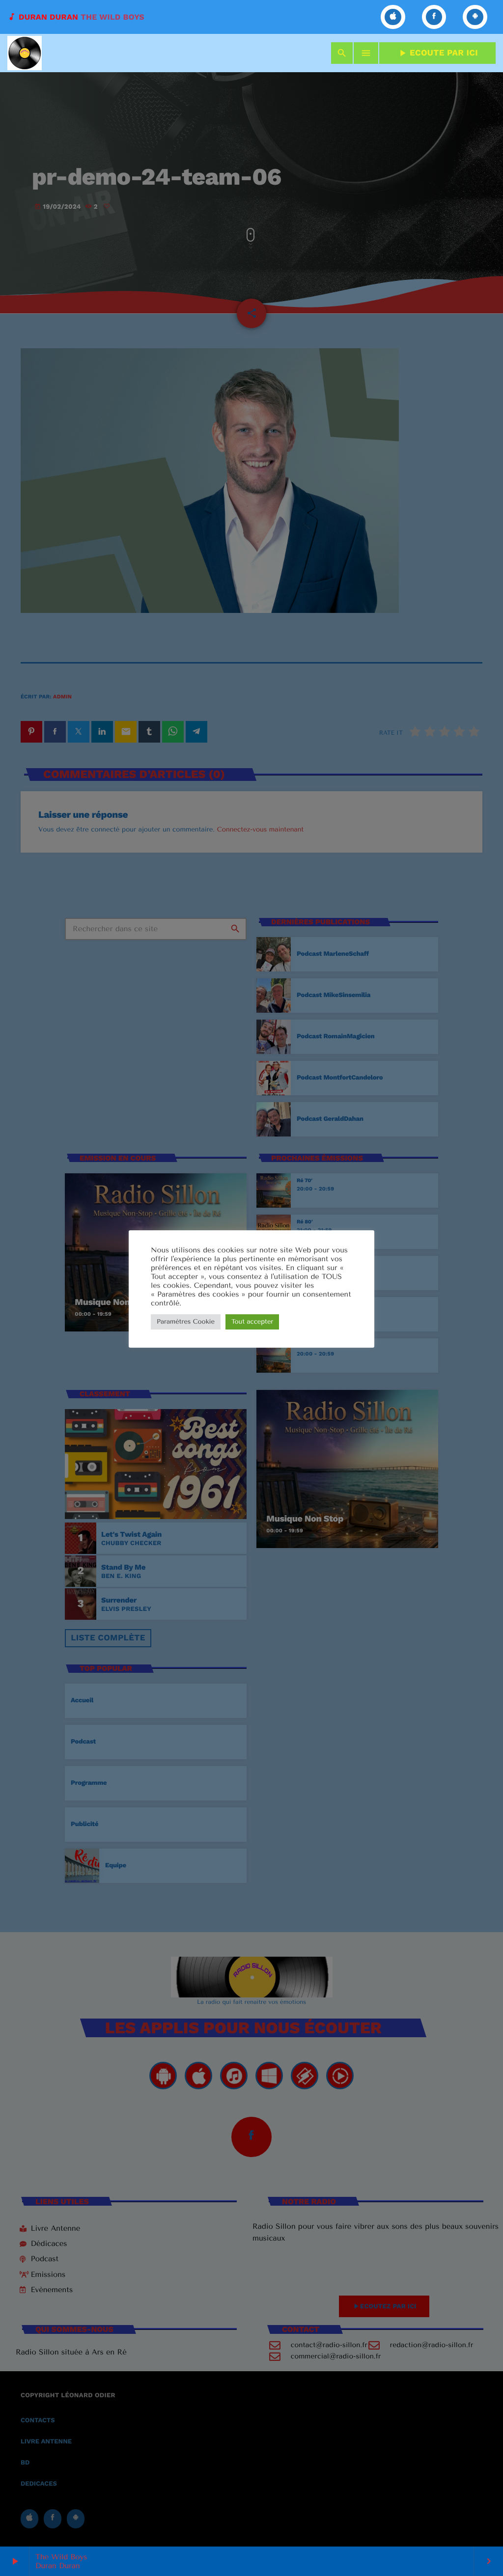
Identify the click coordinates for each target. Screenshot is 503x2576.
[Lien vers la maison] (25, 53)
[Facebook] (434, 17)
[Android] (475, 17)
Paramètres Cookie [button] (186, 1322)
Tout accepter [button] (252, 1322)
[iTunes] (393, 17)
